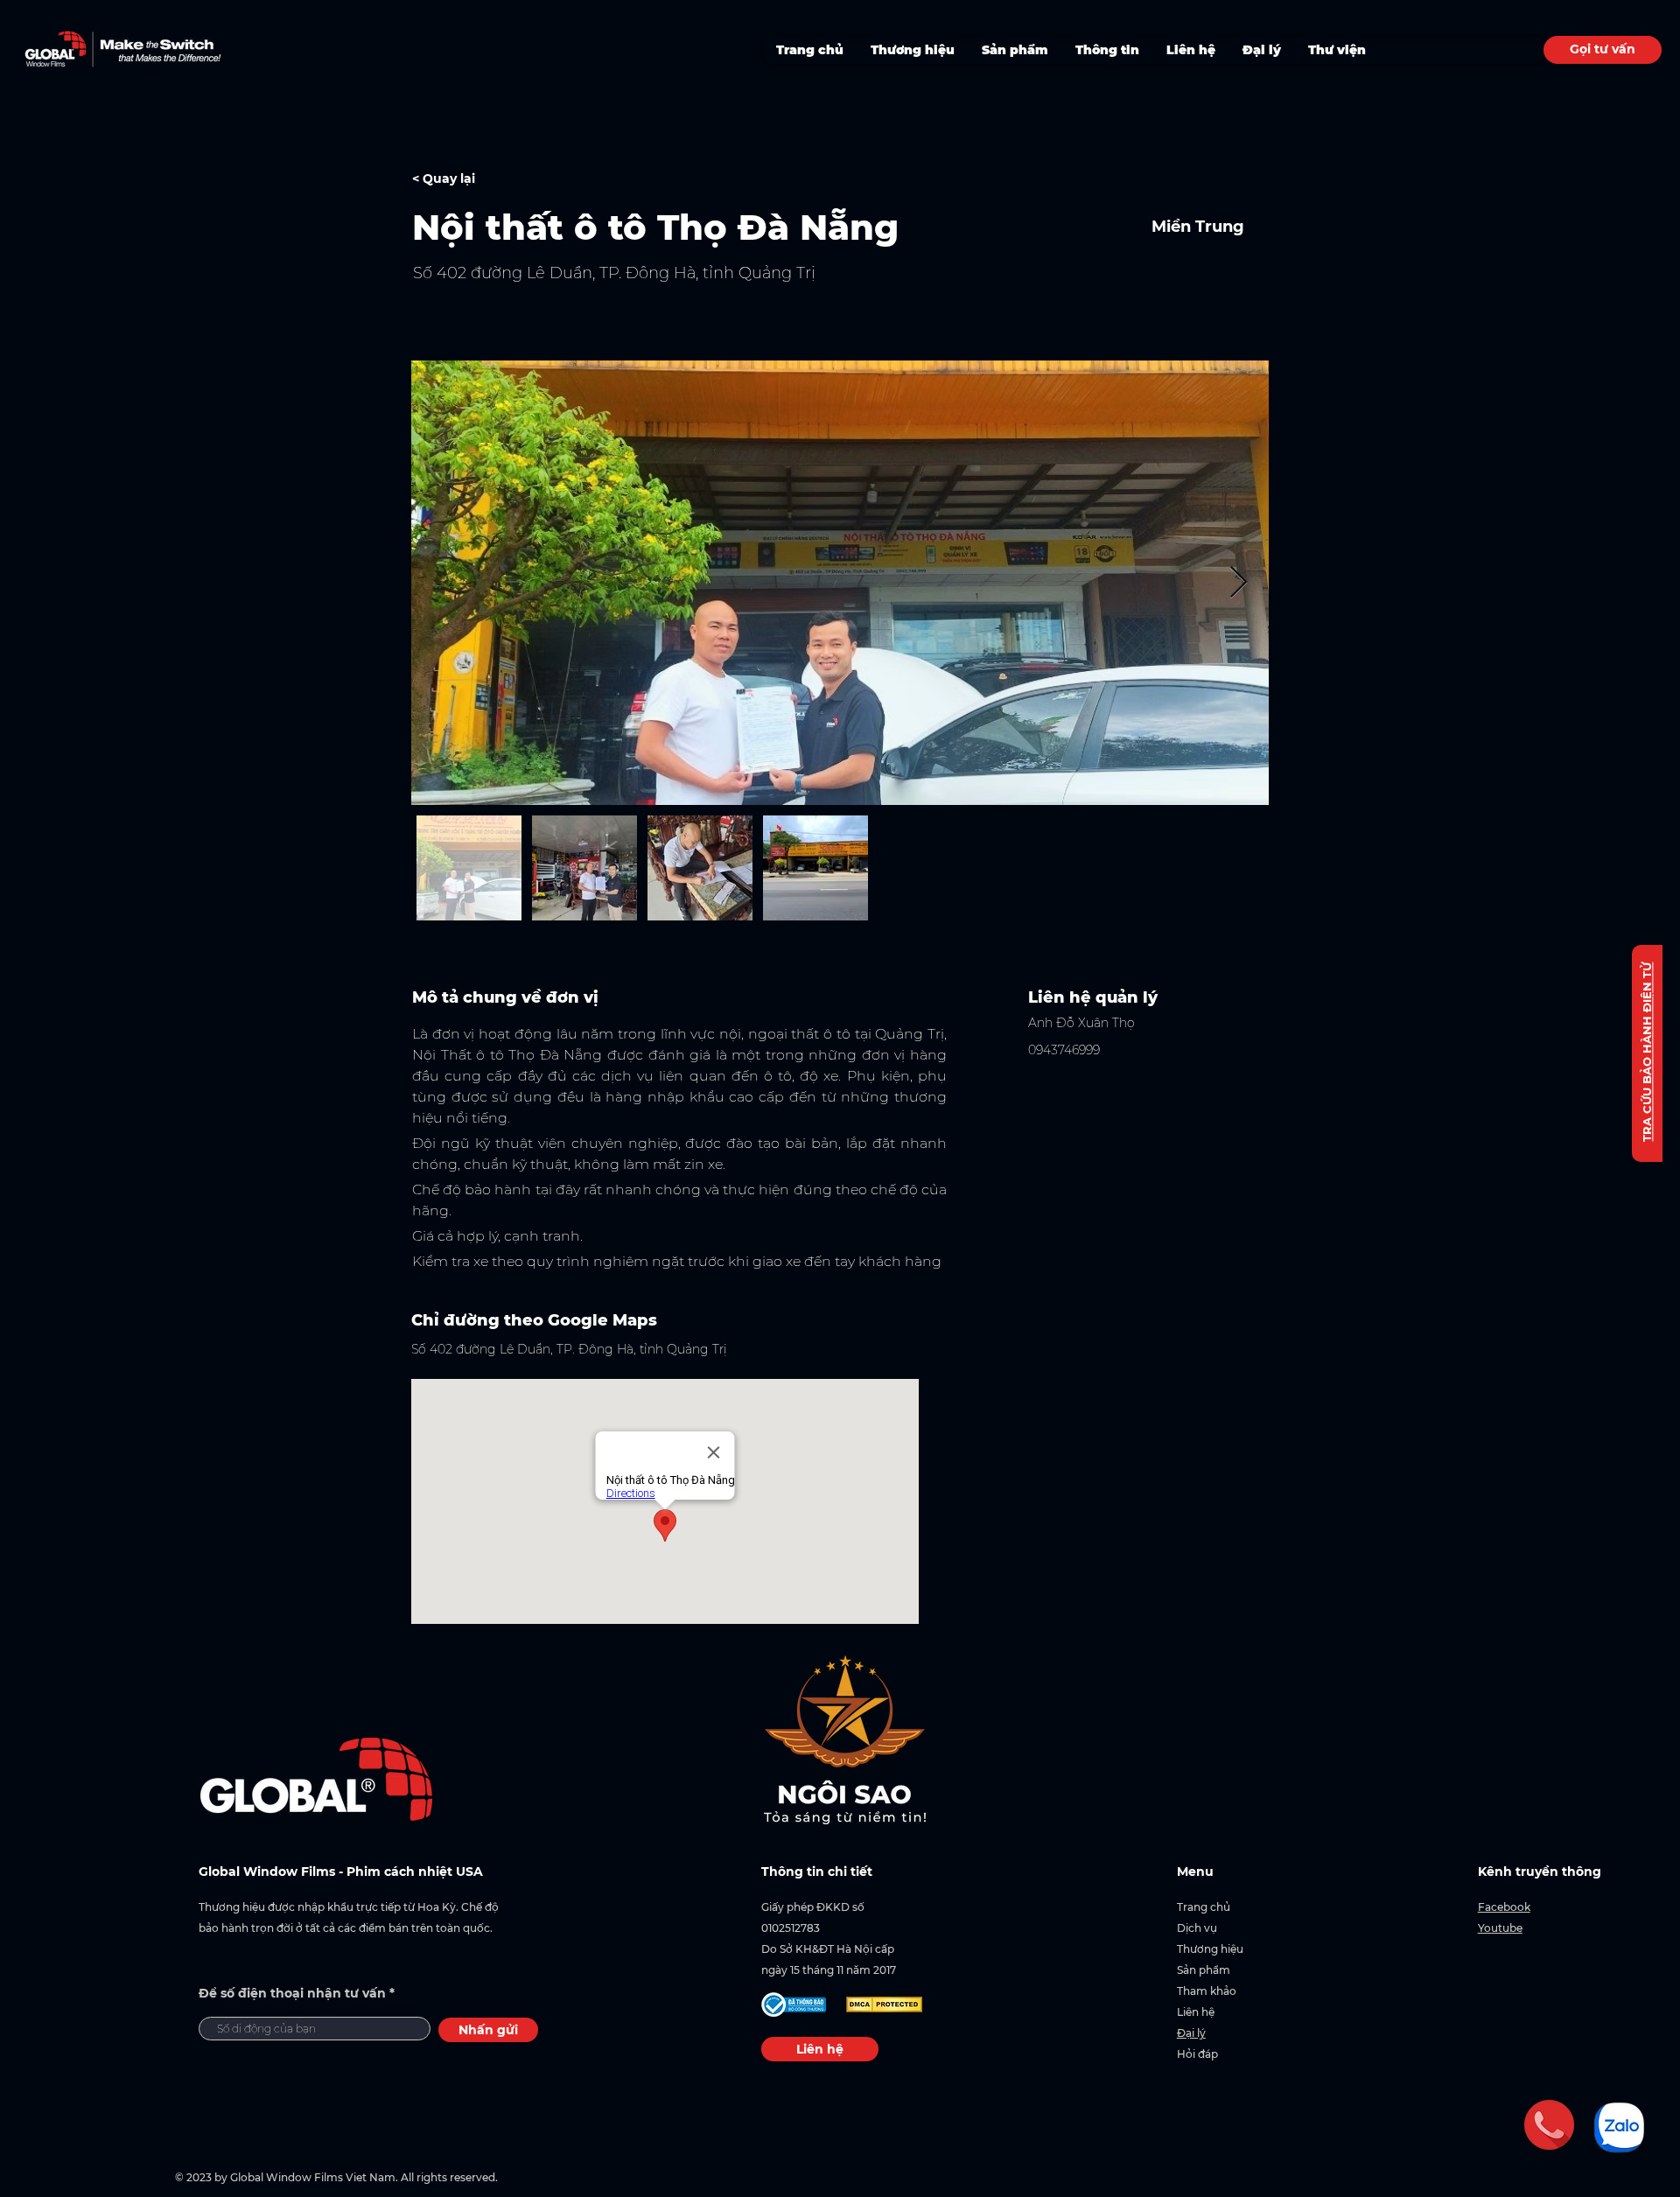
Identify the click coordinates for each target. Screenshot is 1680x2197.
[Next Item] (1239, 583)
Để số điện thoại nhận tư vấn (292, 1993)
